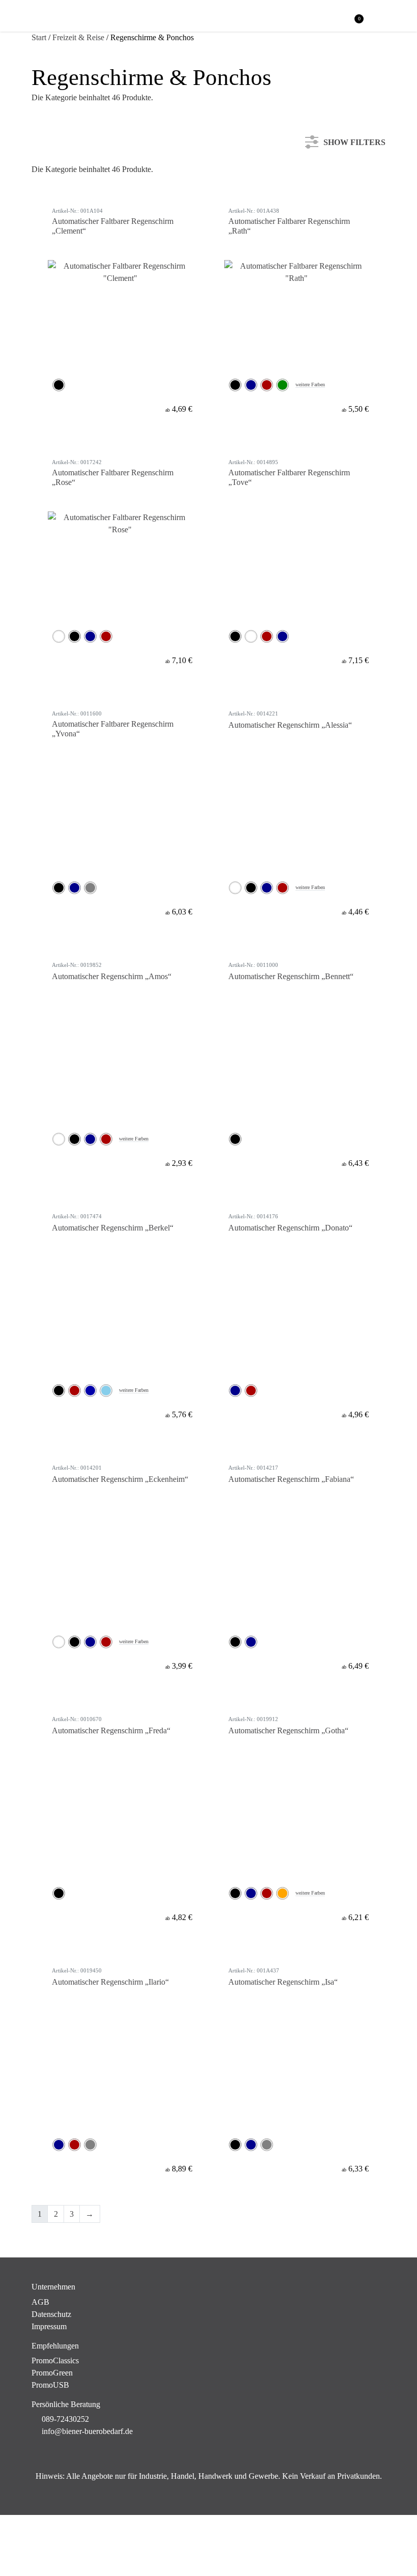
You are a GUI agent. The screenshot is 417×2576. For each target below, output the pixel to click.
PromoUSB (50, 2385)
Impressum (49, 2326)
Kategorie (59, 180)
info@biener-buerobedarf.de (87, 2431)
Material (57, 248)
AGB (40, 2302)
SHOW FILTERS (354, 140)
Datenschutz (51, 2314)
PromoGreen (52, 2373)
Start (39, 37)
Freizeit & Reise (78, 37)
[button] (380, 17)
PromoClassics (55, 2360)
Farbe (53, 213)
